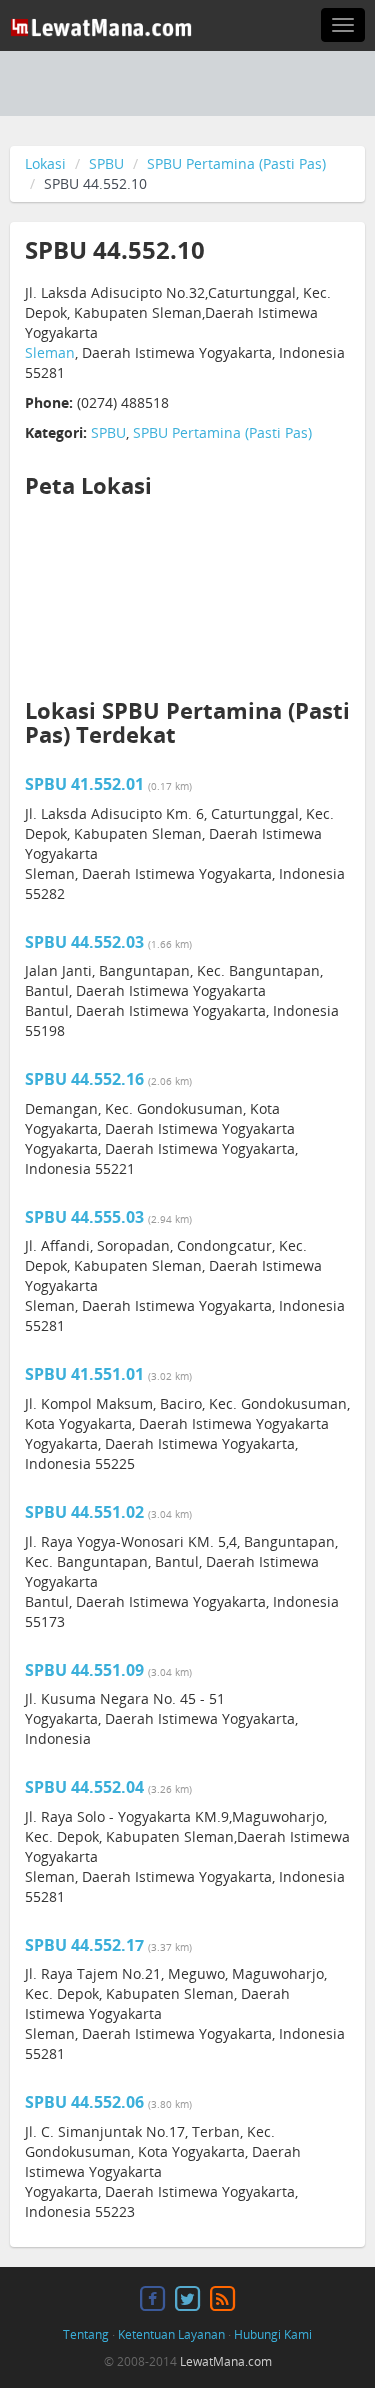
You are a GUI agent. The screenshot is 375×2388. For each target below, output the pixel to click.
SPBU (106, 163)
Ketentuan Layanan (171, 2334)
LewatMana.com (226, 2361)
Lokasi (45, 163)
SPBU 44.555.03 (84, 1217)
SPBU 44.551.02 (84, 1512)
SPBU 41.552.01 (84, 784)
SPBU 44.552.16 (84, 1079)
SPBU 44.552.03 (84, 942)
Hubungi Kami (273, 2334)
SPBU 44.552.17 (84, 1945)
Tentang (86, 2334)
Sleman (50, 352)
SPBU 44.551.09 (84, 1670)
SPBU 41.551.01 (84, 1374)
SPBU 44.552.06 (84, 2102)
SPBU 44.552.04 (84, 1787)
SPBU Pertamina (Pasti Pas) (236, 163)
